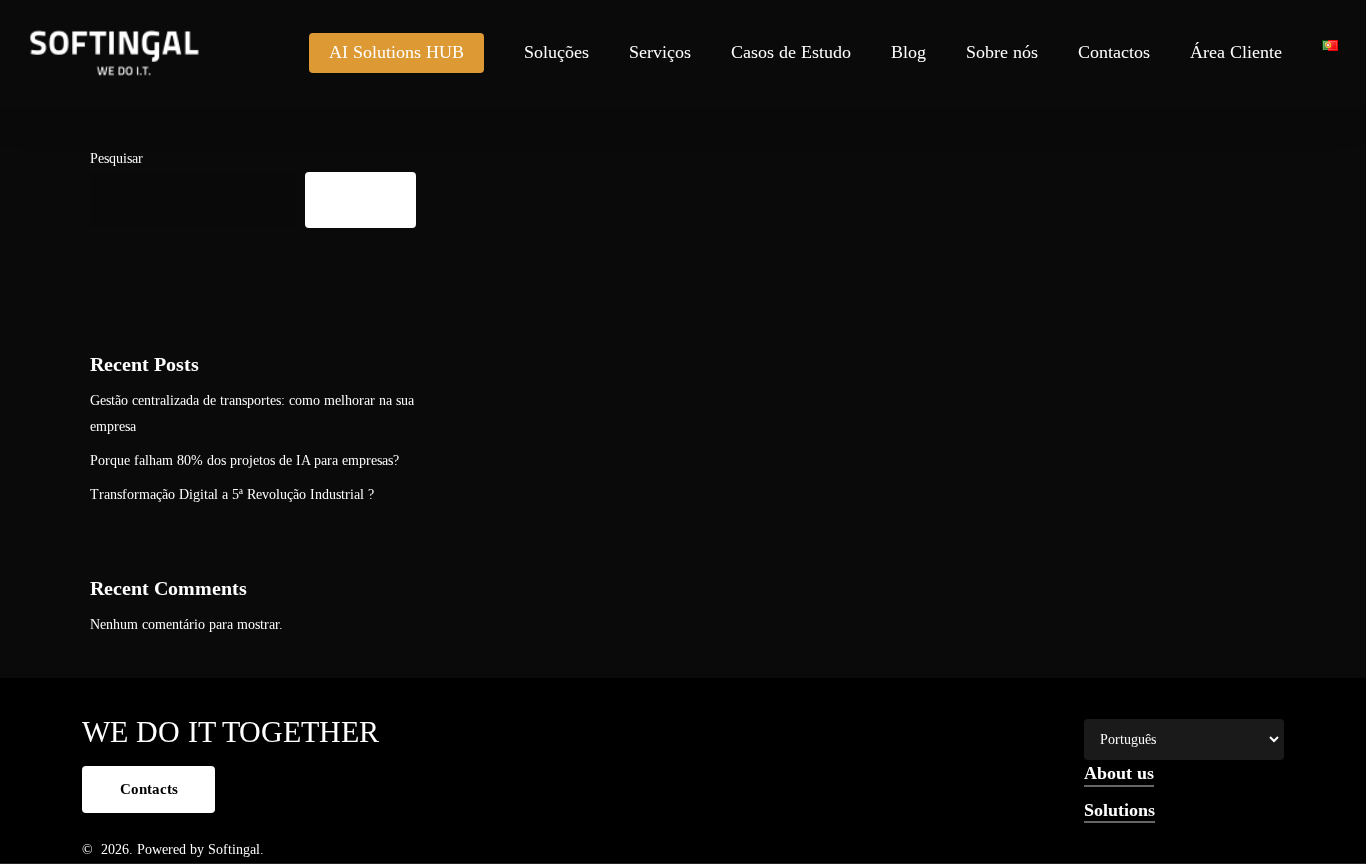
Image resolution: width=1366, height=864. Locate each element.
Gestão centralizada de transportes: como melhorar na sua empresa (252, 413)
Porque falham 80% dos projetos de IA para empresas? (244, 460)
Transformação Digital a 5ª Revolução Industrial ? (232, 494)
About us (1119, 773)
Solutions (1119, 810)
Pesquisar (116, 158)
